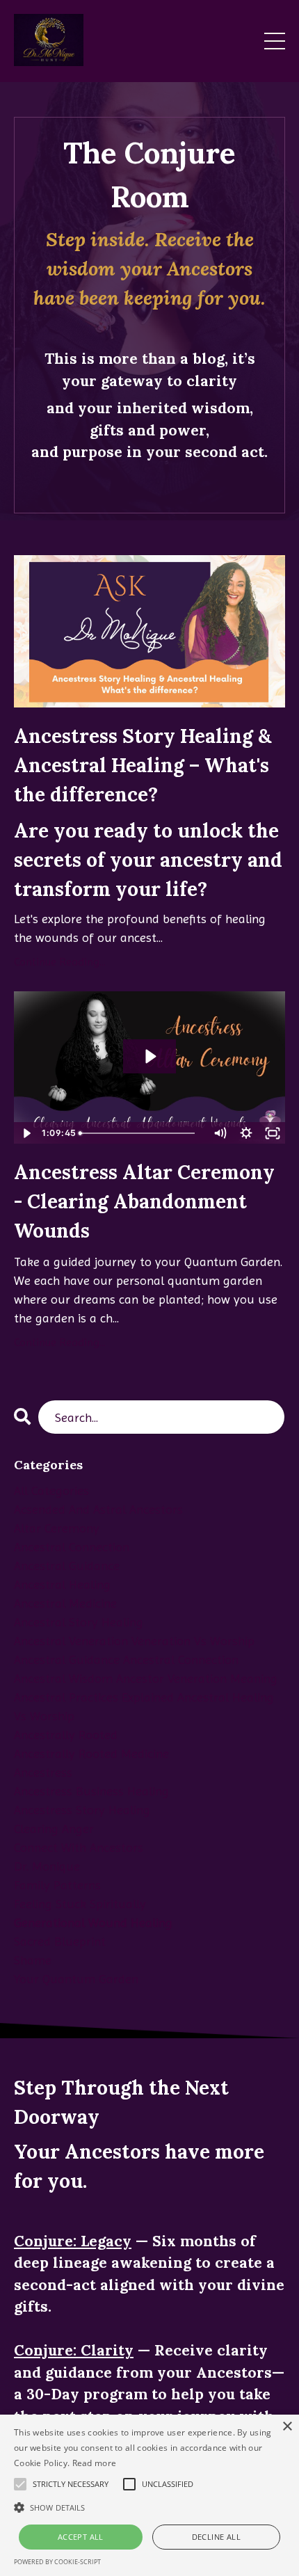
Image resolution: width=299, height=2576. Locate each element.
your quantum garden (76, 1979)
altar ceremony (57, 1528)
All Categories (51, 1490)
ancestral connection (72, 1547)
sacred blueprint (60, 1941)
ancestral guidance (67, 1566)
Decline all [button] (216, 2537)
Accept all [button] (81, 2537)
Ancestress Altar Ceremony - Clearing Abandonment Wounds (144, 1201)
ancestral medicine (65, 1603)
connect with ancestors (79, 1847)
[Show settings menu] (246, 1133)
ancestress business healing (91, 1791)
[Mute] (220, 1133)
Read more (95, 2463)
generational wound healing (93, 1922)
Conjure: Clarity (74, 2350)
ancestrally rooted (66, 1735)
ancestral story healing (79, 1622)
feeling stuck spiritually (80, 1904)
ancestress (43, 1772)
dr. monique (47, 1866)
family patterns (57, 1885)
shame (33, 1960)
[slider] (142, 1133)
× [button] (287, 2427)
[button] (149, 2507)
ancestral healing (62, 1584)
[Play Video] (26, 1133)
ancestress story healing (82, 1810)
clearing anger (54, 1829)
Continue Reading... (60, 962)
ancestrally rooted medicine (91, 1753)
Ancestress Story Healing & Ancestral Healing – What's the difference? (143, 765)
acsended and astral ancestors (98, 1509)
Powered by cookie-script (57, 2562)
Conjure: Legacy (73, 2241)
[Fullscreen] (273, 1133)
